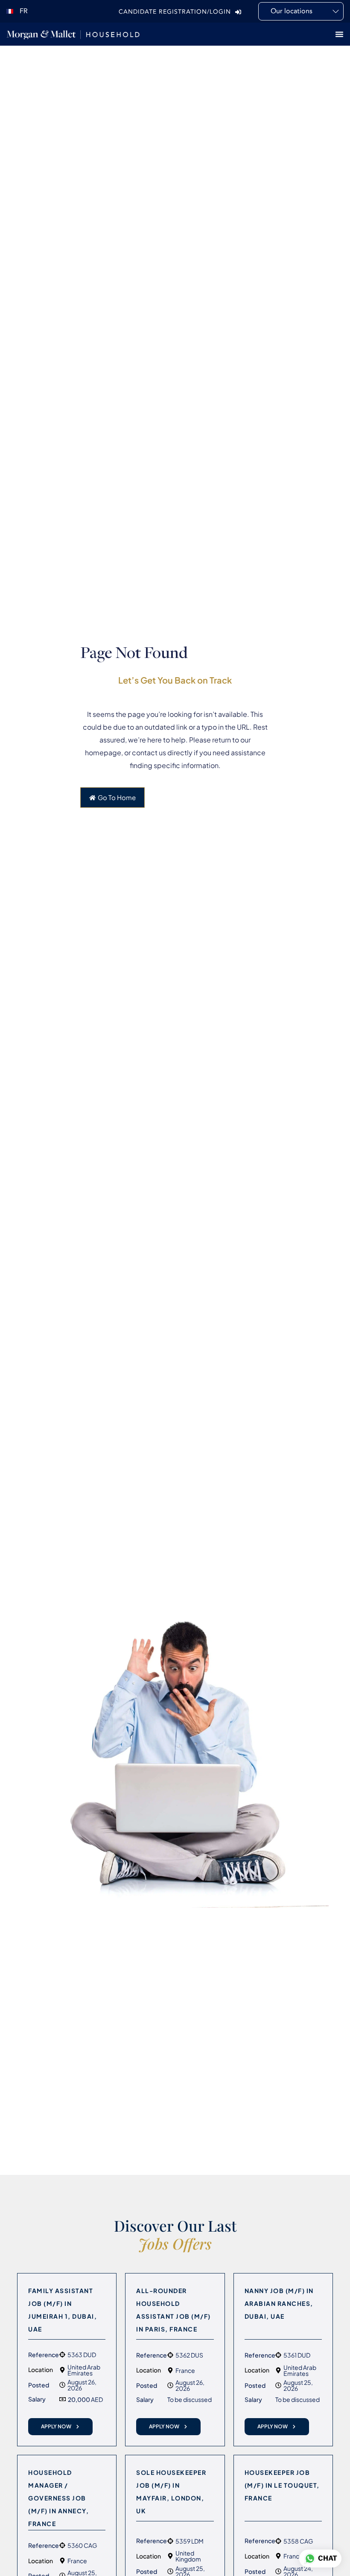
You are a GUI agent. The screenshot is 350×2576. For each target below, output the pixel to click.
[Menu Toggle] (339, 34)
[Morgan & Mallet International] (73, 34)
